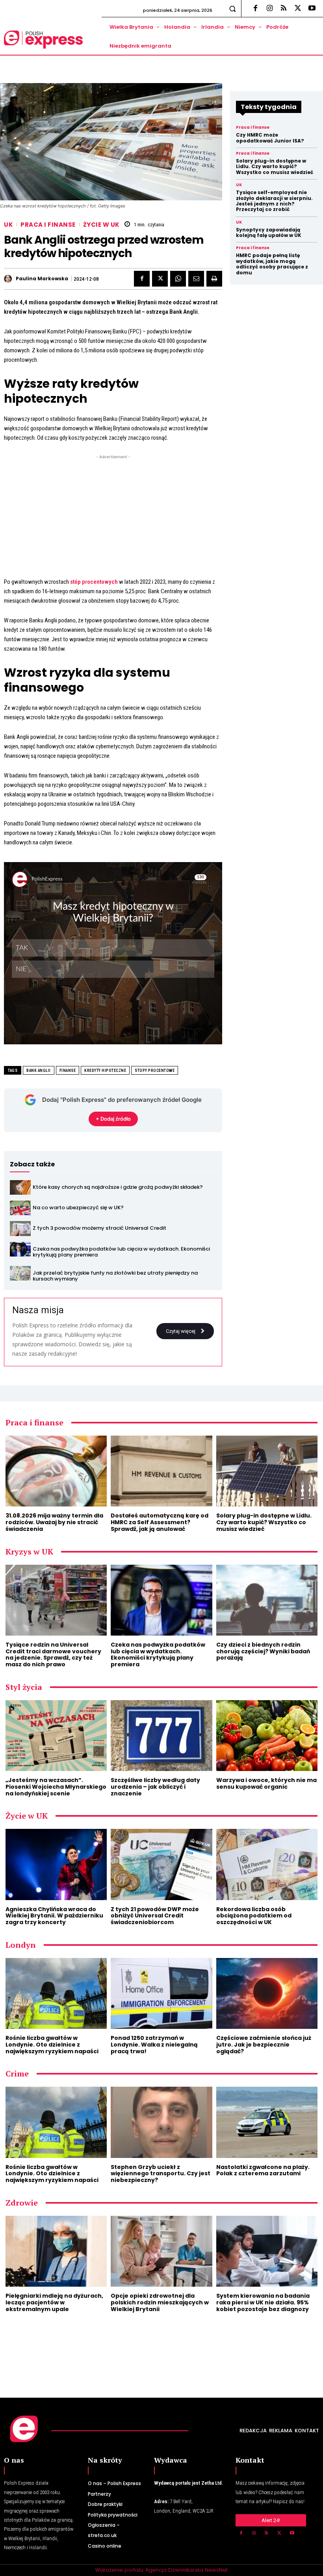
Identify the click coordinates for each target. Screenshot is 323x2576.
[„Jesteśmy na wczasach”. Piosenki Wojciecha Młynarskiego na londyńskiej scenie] (56, 1736)
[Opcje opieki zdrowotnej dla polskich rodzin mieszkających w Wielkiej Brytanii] (161, 2251)
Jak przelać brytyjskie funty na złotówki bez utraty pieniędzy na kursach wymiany (115, 1276)
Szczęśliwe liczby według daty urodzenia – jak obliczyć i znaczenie (155, 1787)
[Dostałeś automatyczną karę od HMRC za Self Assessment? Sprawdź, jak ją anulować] (161, 1471)
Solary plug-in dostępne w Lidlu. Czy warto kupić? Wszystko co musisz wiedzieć (275, 167)
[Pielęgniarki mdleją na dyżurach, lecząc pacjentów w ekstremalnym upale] (56, 2251)
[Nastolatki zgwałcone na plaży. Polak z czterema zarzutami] (267, 2122)
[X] (298, 9)
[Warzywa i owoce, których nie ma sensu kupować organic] (267, 1736)
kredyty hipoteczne (105, 1071)
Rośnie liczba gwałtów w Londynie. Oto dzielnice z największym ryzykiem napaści (52, 2045)
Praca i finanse (48, 225)
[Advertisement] (113, 516)
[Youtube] (312, 9)
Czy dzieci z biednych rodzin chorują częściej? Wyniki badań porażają (263, 1651)
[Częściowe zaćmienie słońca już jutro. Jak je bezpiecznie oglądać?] (267, 1993)
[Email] (196, 279)
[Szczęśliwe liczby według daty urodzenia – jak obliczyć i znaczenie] (161, 1736)
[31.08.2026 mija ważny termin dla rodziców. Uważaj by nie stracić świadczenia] (56, 1471)
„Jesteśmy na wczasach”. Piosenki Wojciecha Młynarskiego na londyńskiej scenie (56, 1787)
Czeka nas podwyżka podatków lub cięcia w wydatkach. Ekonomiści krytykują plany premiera (121, 1252)
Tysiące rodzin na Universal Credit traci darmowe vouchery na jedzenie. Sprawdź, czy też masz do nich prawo (53, 1654)
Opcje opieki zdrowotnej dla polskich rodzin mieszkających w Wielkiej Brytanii (160, 2302)
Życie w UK (101, 225)
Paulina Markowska (42, 279)
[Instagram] (269, 9)
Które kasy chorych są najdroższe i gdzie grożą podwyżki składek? (118, 1187)
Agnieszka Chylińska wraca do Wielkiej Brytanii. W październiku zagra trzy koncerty (54, 1916)
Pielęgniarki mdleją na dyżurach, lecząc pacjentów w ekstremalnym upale (54, 2302)
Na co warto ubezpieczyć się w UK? (78, 1207)
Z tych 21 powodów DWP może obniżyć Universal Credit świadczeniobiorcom (155, 1916)
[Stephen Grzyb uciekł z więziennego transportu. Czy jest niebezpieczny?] (161, 2122)
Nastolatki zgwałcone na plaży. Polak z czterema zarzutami (263, 2170)
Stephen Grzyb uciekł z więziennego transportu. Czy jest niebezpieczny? (161, 2174)
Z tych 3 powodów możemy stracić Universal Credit (99, 1228)
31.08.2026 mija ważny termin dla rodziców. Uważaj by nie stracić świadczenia (54, 1522)
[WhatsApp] (178, 279)
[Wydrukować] (214, 279)
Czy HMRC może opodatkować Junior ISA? (270, 138)
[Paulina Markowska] (9, 279)
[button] (233, 8)
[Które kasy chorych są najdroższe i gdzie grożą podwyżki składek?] (20, 1187)
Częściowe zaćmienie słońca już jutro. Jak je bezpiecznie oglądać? (264, 2045)
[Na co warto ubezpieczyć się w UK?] (20, 1208)
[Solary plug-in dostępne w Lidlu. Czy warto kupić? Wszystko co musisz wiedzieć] (267, 1471)
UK (8, 225)
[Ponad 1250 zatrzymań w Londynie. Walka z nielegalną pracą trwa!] (161, 1993)
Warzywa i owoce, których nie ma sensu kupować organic (266, 1783)
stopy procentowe (155, 1071)
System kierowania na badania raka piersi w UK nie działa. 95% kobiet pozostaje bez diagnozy (263, 2302)
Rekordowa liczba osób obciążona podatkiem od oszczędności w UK (254, 1916)
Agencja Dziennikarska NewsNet (187, 2570)
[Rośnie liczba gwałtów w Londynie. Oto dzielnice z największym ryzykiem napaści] (56, 1993)
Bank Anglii (39, 1071)
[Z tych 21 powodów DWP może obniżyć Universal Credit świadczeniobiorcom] (161, 1864)
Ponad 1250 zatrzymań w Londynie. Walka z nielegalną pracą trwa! (154, 2045)
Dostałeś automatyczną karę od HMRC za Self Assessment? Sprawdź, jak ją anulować (160, 1522)
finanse (68, 1071)
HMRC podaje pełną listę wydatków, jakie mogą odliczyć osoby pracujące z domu (272, 264)
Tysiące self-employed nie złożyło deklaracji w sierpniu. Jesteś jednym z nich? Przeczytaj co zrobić (274, 201)
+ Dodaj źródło (113, 1119)
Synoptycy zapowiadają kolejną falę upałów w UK (269, 232)
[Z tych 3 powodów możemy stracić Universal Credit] (20, 1228)
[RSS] (284, 9)
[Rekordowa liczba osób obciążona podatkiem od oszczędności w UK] (267, 1864)
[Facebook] (255, 9)
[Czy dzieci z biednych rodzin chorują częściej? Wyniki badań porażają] (267, 1600)
